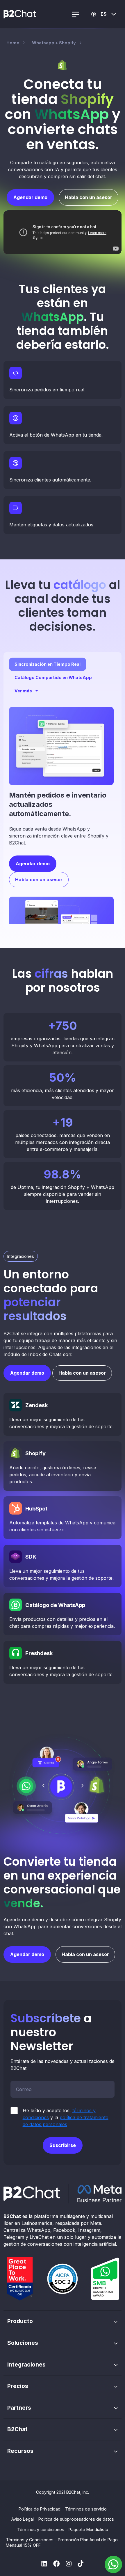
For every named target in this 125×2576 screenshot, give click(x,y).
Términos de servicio (86, 2509)
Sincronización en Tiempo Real (48, 664)
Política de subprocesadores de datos (76, 2519)
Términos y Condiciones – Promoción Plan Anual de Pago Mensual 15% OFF (62, 2542)
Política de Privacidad (40, 2509)
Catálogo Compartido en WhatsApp (53, 677)
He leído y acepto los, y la (66, 2117)
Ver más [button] (23, 691)
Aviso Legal (23, 2519)
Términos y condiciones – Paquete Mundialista (63, 2530)
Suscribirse (63, 2145)
